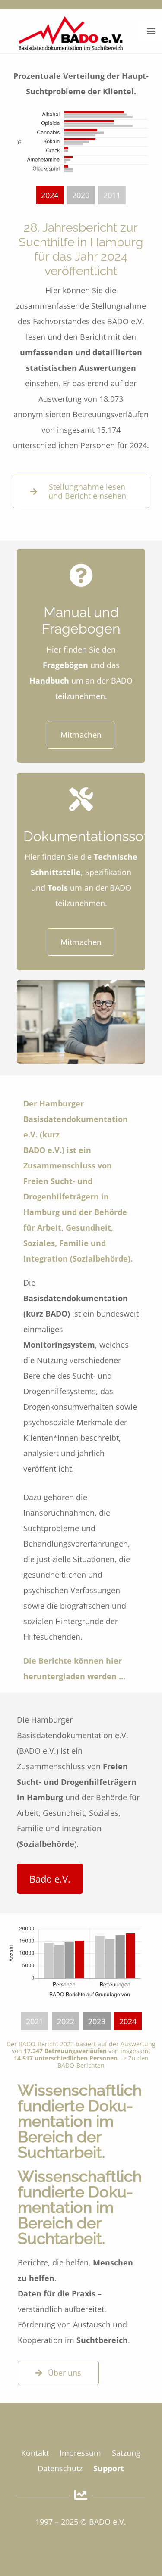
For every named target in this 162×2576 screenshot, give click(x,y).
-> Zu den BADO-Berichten (103, 2062)
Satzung (126, 2453)
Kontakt (35, 2453)
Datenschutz (60, 2468)
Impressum (80, 2453)
